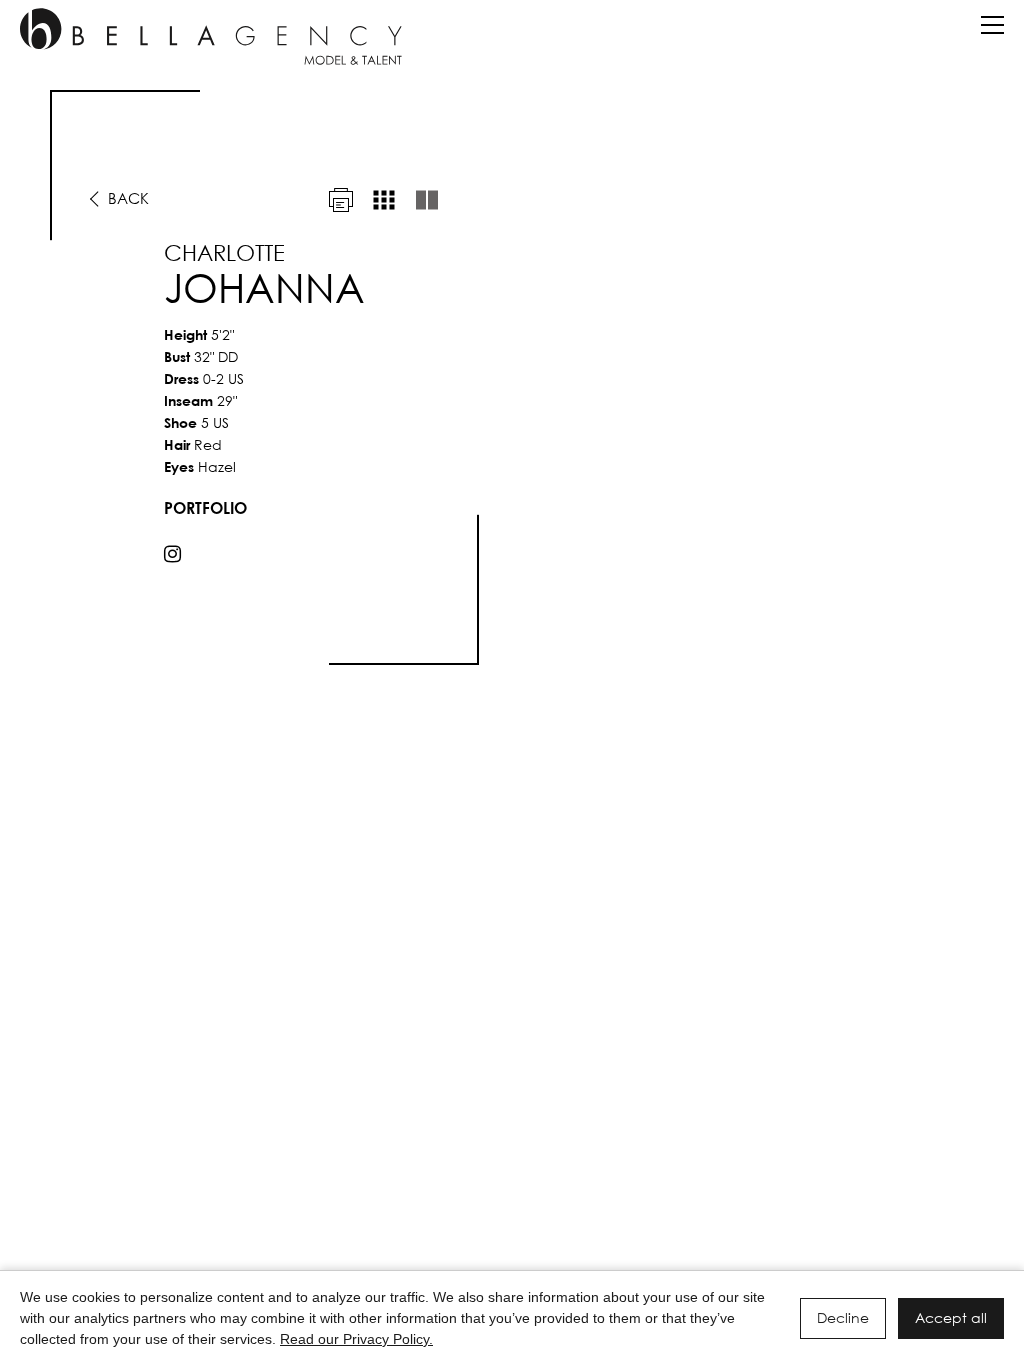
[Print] (341, 200)
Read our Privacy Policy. (356, 1339)
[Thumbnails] (384, 200)
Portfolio (205, 507)
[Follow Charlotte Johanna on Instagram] (172, 554)
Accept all (951, 1317)
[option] (512, 377)
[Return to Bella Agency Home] (211, 36)
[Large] (427, 200)
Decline (843, 1317)
